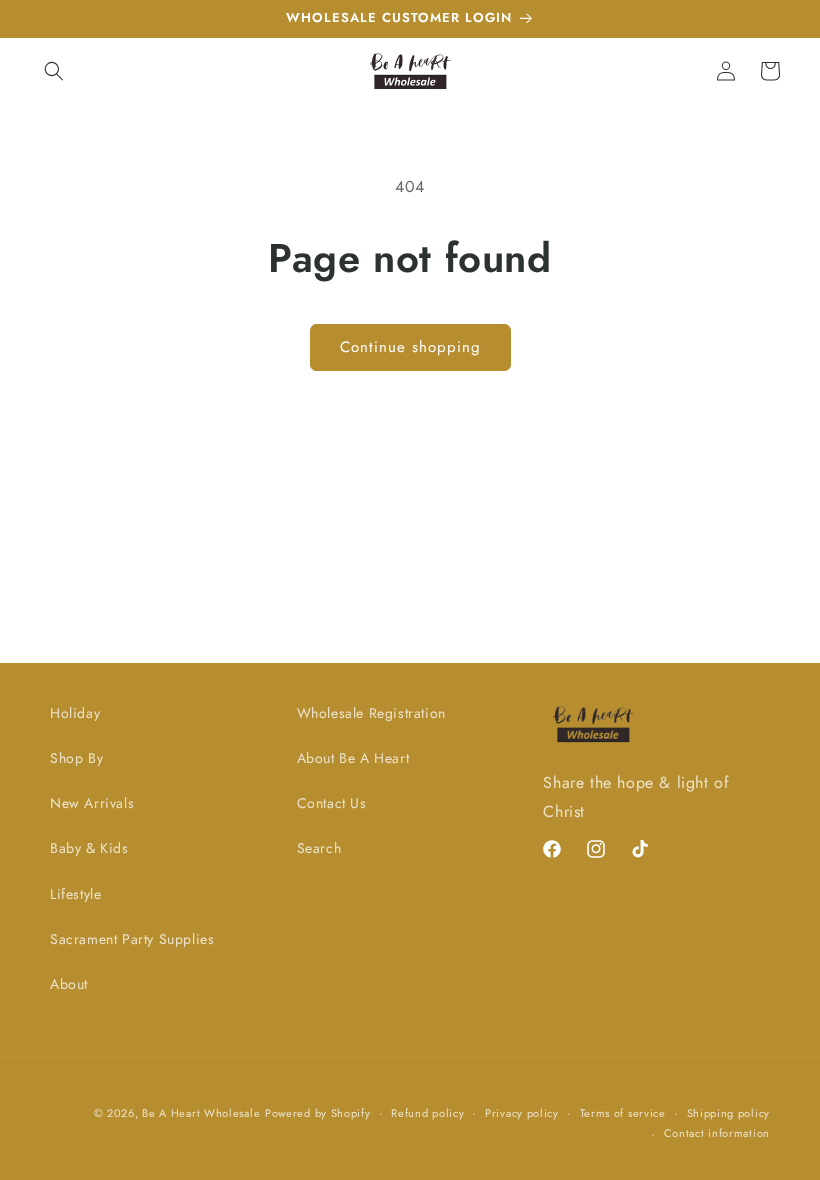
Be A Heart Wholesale (201, 1113)
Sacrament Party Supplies (132, 939)
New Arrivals (92, 803)
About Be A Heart (353, 758)
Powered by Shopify (318, 1113)
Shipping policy (729, 1113)
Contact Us (332, 803)
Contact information (717, 1133)
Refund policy (427, 1113)
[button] (54, 71)
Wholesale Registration (371, 713)
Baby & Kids (89, 848)
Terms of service (623, 1113)
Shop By (76, 758)
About (69, 984)
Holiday (75, 713)
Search (319, 848)
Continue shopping (410, 347)
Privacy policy (522, 1113)
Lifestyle (75, 894)
